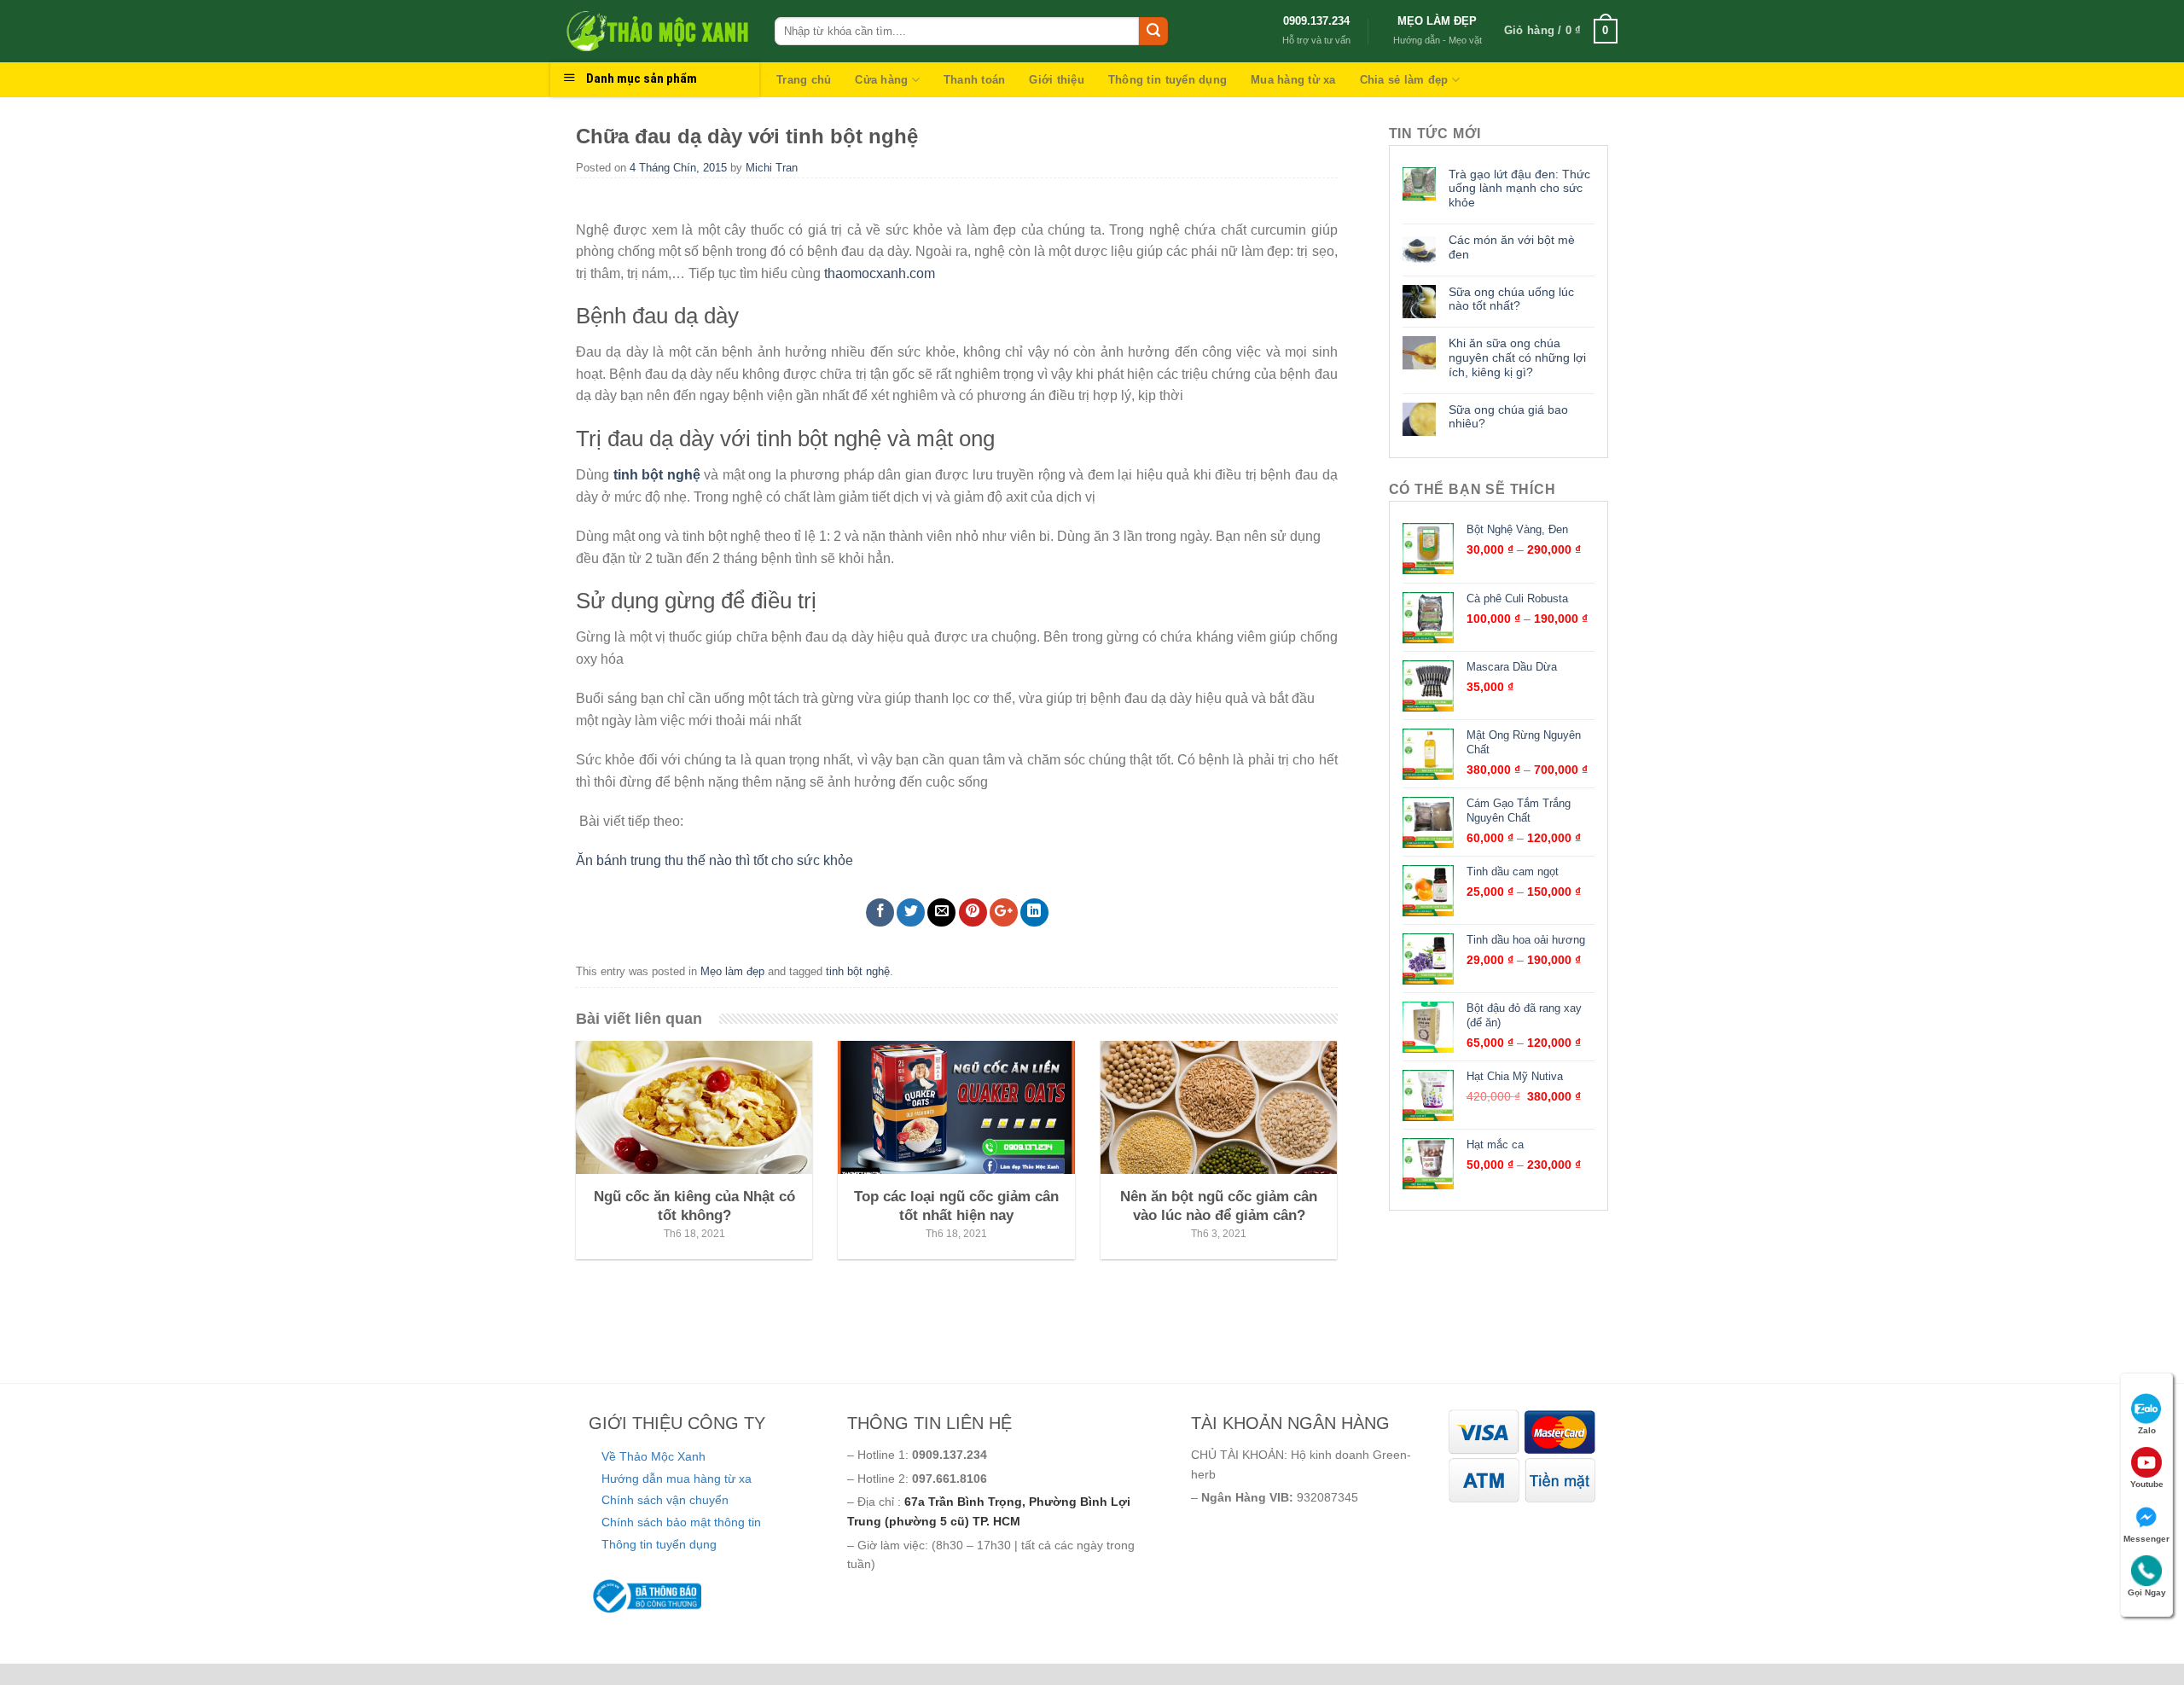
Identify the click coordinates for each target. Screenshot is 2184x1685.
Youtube (2147, 1484)
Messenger (2146, 1539)
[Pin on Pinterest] (973, 912)
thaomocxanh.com (880, 273)
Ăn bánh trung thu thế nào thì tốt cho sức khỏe (714, 860)
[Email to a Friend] (941, 912)
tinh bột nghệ (657, 475)
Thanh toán (975, 80)
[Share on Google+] (1004, 912)
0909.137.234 (1316, 21)
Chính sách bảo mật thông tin (681, 1522)
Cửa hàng (881, 80)
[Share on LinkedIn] (1034, 912)
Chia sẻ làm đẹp (1404, 80)
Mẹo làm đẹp (732, 971)
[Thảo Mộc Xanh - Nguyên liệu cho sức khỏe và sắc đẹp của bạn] (656, 31)
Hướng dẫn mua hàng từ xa (677, 1479)
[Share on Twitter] (911, 912)
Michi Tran (772, 168)
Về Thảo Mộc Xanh (653, 1456)
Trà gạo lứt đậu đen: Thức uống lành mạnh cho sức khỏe (1519, 189)
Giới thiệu (1057, 80)
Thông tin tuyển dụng (1168, 80)
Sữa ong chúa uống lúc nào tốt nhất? (1511, 299)
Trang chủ (804, 80)
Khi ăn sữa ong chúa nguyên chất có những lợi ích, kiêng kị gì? (1517, 357)
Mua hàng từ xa (1293, 80)
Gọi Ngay (2147, 1592)
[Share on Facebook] (880, 912)
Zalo (2147, 1430)
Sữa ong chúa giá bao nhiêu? (1508, 417)
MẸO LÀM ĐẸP (1437, 21)
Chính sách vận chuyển (665, 1500)
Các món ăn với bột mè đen (1512, 247)
